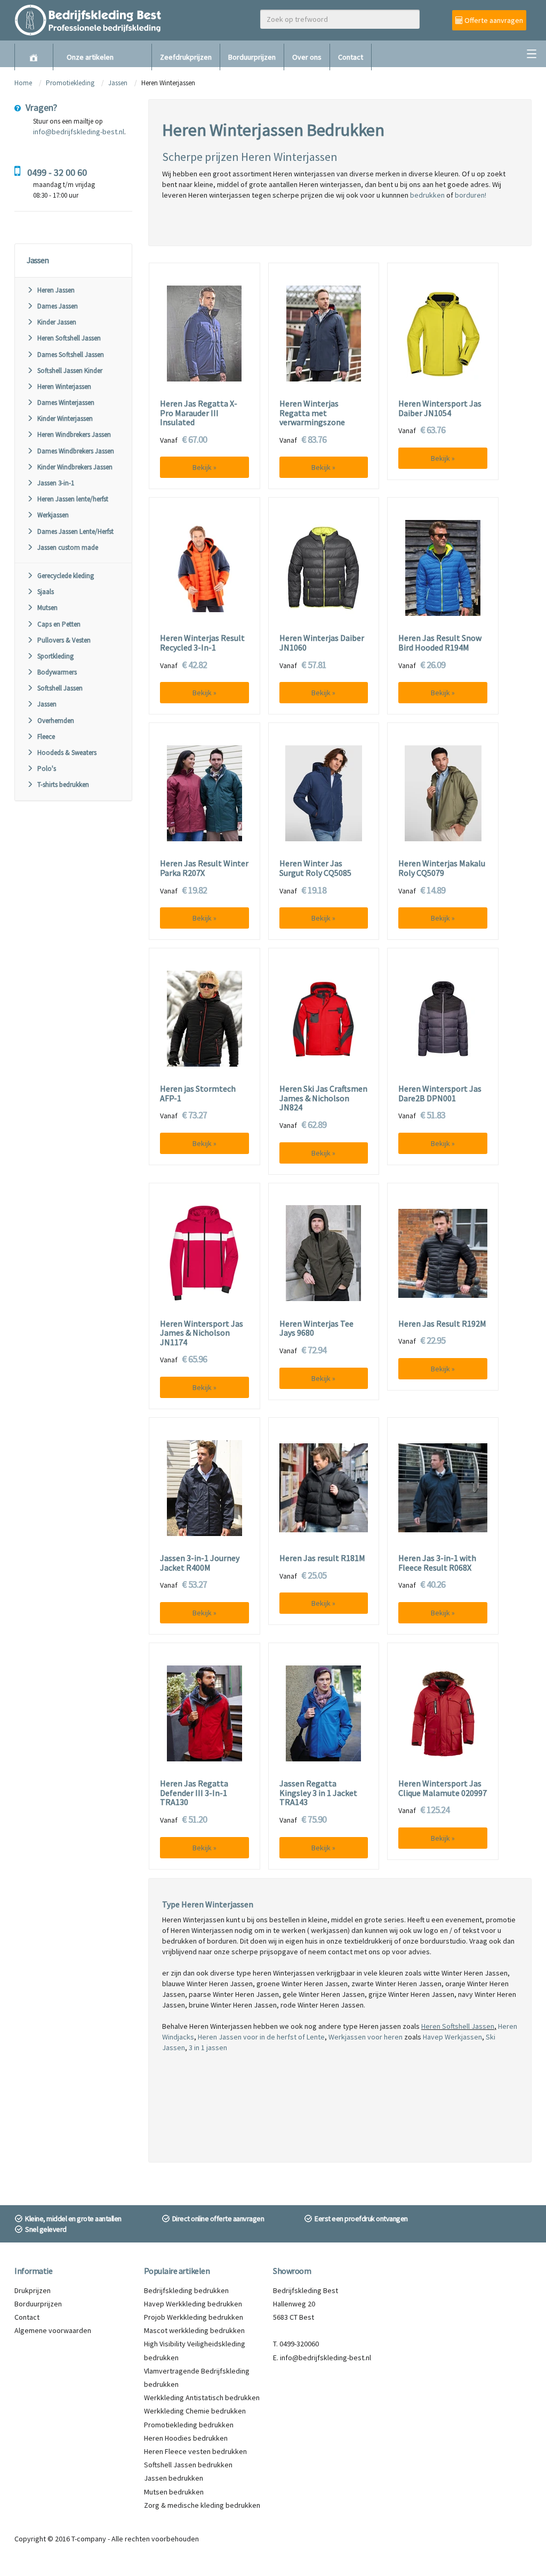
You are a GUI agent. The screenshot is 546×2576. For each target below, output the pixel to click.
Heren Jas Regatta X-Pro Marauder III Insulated (199, 413)
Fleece (46, 737)
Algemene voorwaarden (53, 2330)
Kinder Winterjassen (65, 419)
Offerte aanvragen (493, 20)
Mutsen (47, 608)
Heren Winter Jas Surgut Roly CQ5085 (315, 868)
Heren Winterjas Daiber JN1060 (322, 643)
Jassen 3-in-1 (56, 483)
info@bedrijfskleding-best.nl (79, 132)
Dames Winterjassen (66, 403)
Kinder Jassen (57, 322)
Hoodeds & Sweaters (67, 753)
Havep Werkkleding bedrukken (193, 2304)
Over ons (307, 57)
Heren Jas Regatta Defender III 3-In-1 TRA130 (194, 1793)
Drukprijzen (33, 2290)
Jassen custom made (68, 547)
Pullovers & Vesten (64, 640)
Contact (351, 57)
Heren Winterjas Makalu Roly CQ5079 (442, 868)
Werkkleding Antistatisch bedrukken (202, 2398)
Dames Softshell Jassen (71, 355)
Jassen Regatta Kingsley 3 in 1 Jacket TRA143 (318, 1793)
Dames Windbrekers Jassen (76, 451)
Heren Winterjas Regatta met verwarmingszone (312, 413)
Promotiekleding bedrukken (189, 2425)
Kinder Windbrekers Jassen (75, 467)
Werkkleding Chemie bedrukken (195, 2411)
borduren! (471, 195)
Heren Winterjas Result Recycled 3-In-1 (202, 643)
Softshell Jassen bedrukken (188, 2465)
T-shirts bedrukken (63, 785)
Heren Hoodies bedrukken (186, 2438)
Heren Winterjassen (64, 387)
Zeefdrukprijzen (186, 57)
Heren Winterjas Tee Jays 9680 (316, 1328)
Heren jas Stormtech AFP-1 (198, 1094)
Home (23, 83)
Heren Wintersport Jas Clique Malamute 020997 (443, 1788)
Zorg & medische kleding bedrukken (202, 2505)
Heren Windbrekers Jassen (74, 434)
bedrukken (427, 195)
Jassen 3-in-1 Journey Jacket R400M (200, 1563)
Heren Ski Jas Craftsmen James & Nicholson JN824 (323, 1098)
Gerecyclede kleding (66, 576)
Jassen (118, 83)
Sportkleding (55, 656)
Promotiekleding (70, 83)
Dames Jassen (58, 306)
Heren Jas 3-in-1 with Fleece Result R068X (437, 1563)
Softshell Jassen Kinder (70, 371)
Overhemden (56, 721)
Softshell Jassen (60, 688)
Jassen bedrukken (174, 2478)
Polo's (47, 769)
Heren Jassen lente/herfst (73, 499)
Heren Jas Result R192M (442, 1324)
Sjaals (46, 592)
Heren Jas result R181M (322, 1558)
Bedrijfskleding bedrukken (186, 2290)
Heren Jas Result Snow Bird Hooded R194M (440, 643)
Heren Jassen (56, 290)
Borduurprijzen (252, 57)
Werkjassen (53, 515)
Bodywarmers (57, 672)
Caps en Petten (59, 624)
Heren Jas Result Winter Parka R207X (204, 868)
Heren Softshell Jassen (69, 338)
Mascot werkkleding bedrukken (194, 2330)
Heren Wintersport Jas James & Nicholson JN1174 (202, 1333)
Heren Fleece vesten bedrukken (195, 2451)
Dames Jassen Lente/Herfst (75, 531)
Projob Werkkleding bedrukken (194, 2317)
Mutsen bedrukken (174, 2492)
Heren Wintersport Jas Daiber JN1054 (440, 408)
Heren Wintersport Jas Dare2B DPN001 (440, 1094)
